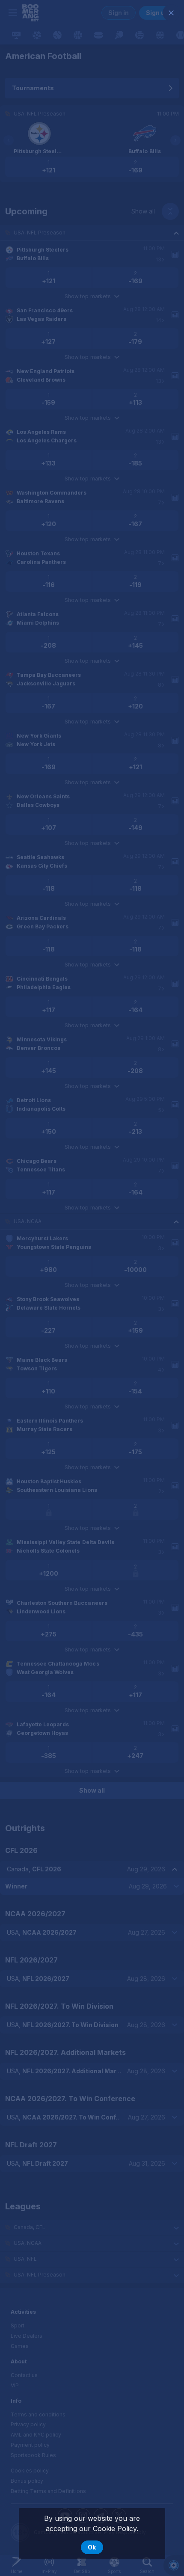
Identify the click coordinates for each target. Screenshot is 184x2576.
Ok (92, 2547)
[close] (171, 13)
